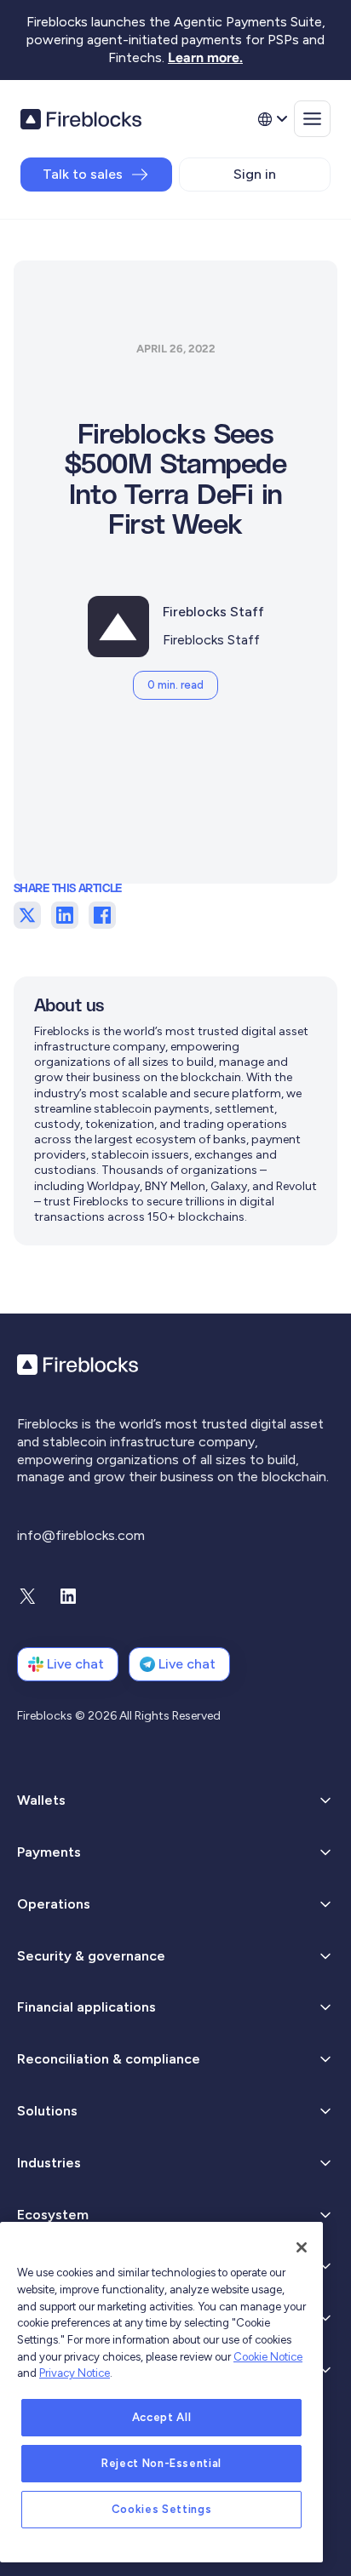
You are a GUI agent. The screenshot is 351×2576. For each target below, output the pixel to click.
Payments (49, 1852)
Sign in (255, 174)
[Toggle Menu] (312, 119)
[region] (161, 2392)
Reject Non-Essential (161, 2463)
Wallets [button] (41, 1800)
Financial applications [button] (86, 2007)
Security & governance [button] (91, 1956)
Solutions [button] (47, 2111)
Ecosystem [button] (53, 2215)
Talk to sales (83, 174)
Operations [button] (54, 1904)
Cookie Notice (268, 2357)
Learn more (204, 57)
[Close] (302, 2247)
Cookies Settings (162, 2509)
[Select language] (272, 119)
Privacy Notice (75, 2373)
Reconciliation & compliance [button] (109, 2059)
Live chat (75, 1664)
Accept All (162, 2417)
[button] (175, 1853)
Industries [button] (49, 2163)
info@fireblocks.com (81, 1535)
